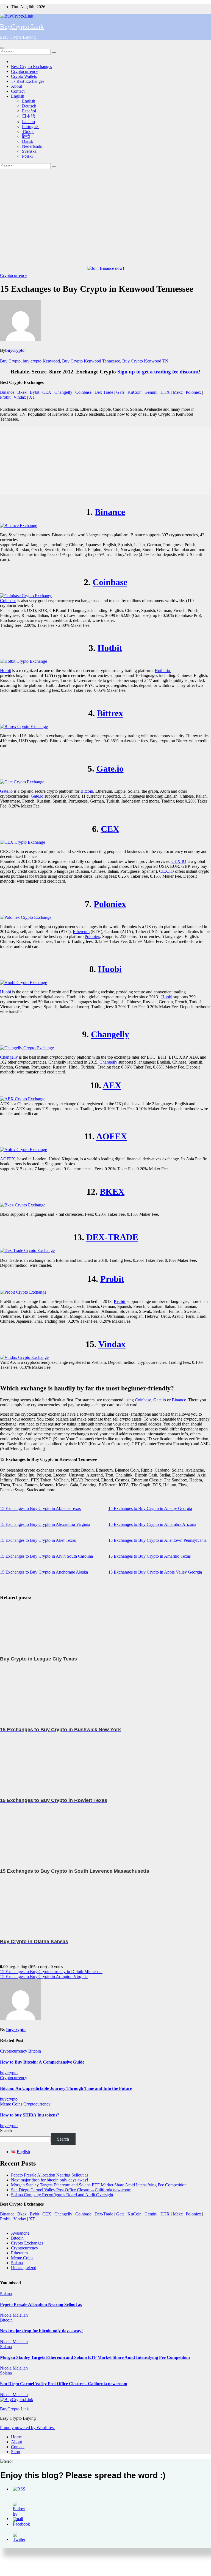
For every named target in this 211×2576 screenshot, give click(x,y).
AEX (112, 1085)
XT (32, 397)
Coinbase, (144, 1400)
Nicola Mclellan (14, 2315)
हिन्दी (26, 136)
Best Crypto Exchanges (31, 66)
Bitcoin (87, 791)
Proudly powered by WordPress (28, 2428)
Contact (18, 91)
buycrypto (15, 350)
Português (31, 127)
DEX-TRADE (112, 1237)
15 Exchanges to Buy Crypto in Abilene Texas (40, 1508)
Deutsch (29, 106)
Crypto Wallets (24, 76)
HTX (165, 392)
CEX (47, 392)
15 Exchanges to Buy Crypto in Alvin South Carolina (46, 1556)
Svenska (29, 151)
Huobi (110, 969)
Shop (16, 2452)
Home (16, 2437)
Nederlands (32, 146)
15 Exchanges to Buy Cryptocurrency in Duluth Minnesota (51, 1972)
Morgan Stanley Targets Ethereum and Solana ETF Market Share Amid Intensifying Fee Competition (99, 2185)
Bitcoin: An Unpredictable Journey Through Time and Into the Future (66, 2088)
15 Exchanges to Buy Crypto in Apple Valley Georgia (155, 1572)
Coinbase (83, 392)
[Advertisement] (105, 210)
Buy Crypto (10, 361)
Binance (7, 392)
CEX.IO (179, 861)
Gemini (151, 392)
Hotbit (110, 648)
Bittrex (110, 713)
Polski (27, 156)
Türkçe (28, 131)
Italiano (28, 122)
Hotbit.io (163, 671)
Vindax (20, 397)
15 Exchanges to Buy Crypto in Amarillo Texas (149, 1556)
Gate (120, 392)
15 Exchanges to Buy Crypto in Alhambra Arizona (152, 1524)
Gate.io (110, 769)
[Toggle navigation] (2, 48)
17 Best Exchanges (28, 81)
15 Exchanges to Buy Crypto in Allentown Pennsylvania (157, 1540)
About (16, 86)
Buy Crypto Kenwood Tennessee (91, 361)
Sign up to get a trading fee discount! (159, 372)
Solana (17, 2263)
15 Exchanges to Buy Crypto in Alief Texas (38, 1540)
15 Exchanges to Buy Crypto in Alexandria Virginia (45, 1524)
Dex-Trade (104, 392)
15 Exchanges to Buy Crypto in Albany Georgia (150, 1508)
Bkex (22, 392)
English (18, 96)
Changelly (63, 392)
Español (29, 111)
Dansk (28, 141)
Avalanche (20, 2233)
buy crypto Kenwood (41, 361)
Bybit (34, 392)
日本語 (29, 116)
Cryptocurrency (25, 71)
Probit (5, 397)
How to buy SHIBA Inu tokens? (30, 2115)
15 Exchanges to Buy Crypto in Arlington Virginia (44, 1976)
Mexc (178, 392)
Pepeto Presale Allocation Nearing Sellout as (50, 2175)
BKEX (112, 1192)
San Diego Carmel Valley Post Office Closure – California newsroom (71, 2190)
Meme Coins (12, 2104)
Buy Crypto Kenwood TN (145, 361)
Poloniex (193, 392)
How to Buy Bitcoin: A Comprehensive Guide (42, 2062)
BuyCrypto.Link (22, 27)
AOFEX (112, 1136)
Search (6, 2131)
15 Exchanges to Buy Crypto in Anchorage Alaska (44, 1572)
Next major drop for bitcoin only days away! (50, 2180)
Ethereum (81, 932)
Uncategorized (24, 2268)
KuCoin (134, 392)
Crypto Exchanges (27, 2243)
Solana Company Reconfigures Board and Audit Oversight (62, 2195)
